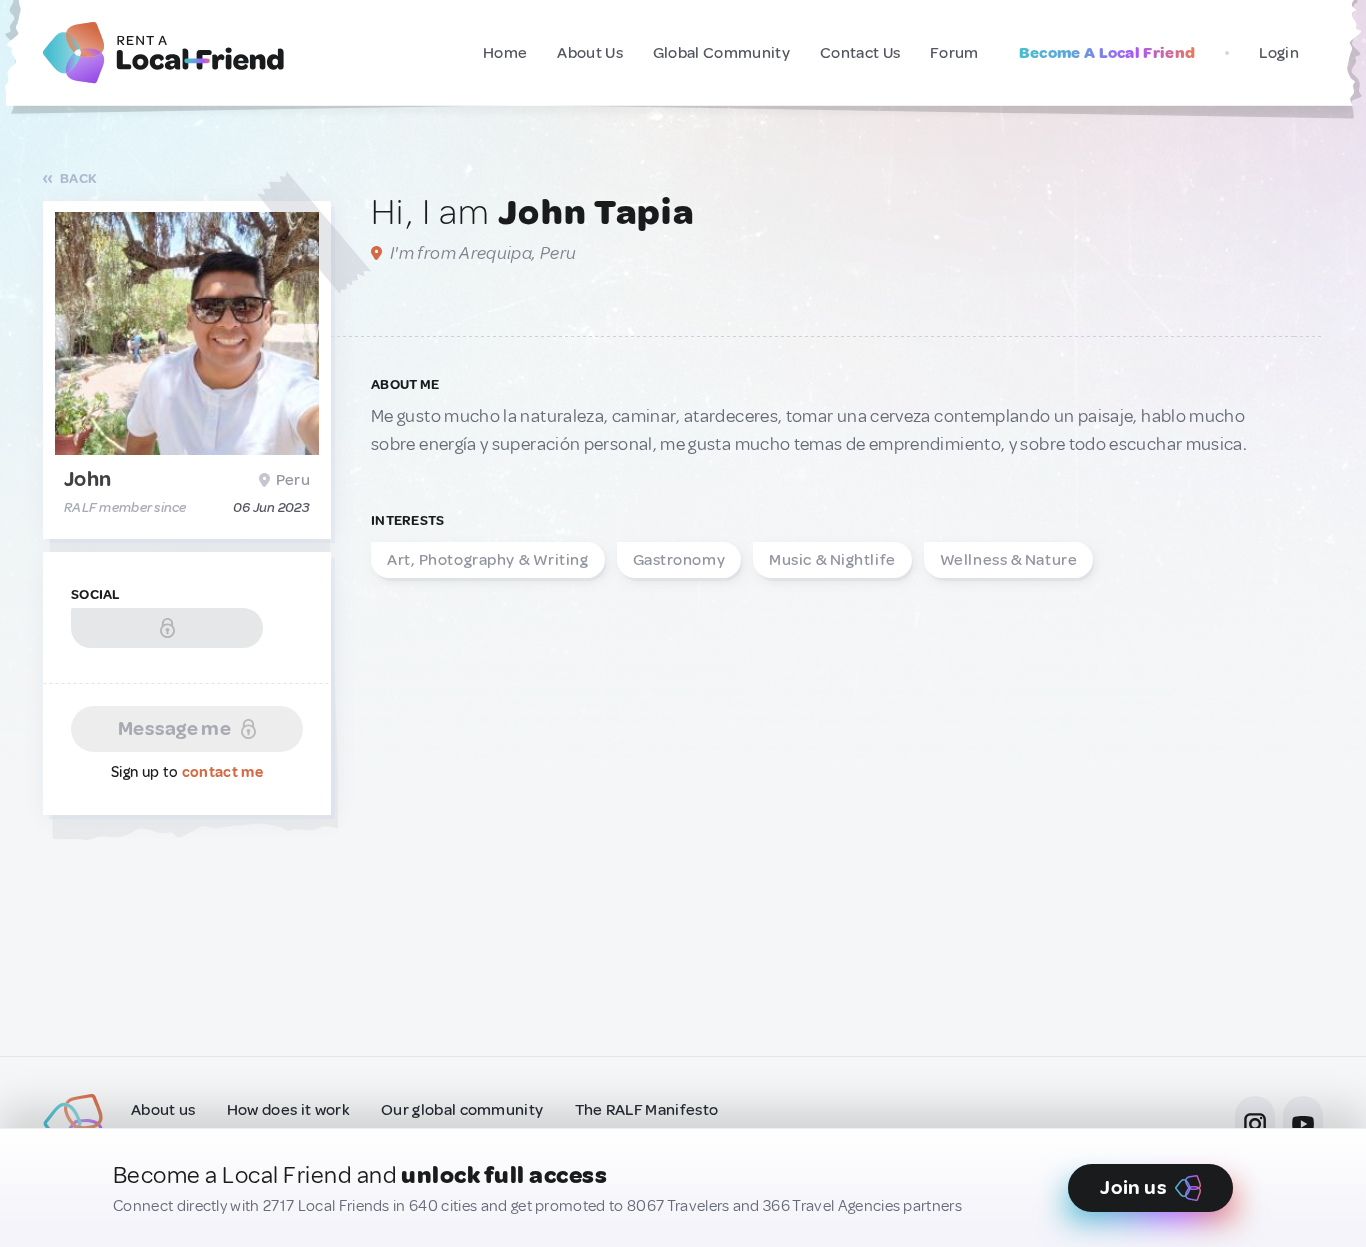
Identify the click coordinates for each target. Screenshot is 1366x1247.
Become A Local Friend (1107, 53)
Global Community (721, 53)
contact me (222, 772)
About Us (590, 53)
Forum (954, 53)
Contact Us (860, 53)
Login (1279, 53)
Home (505, 53)
